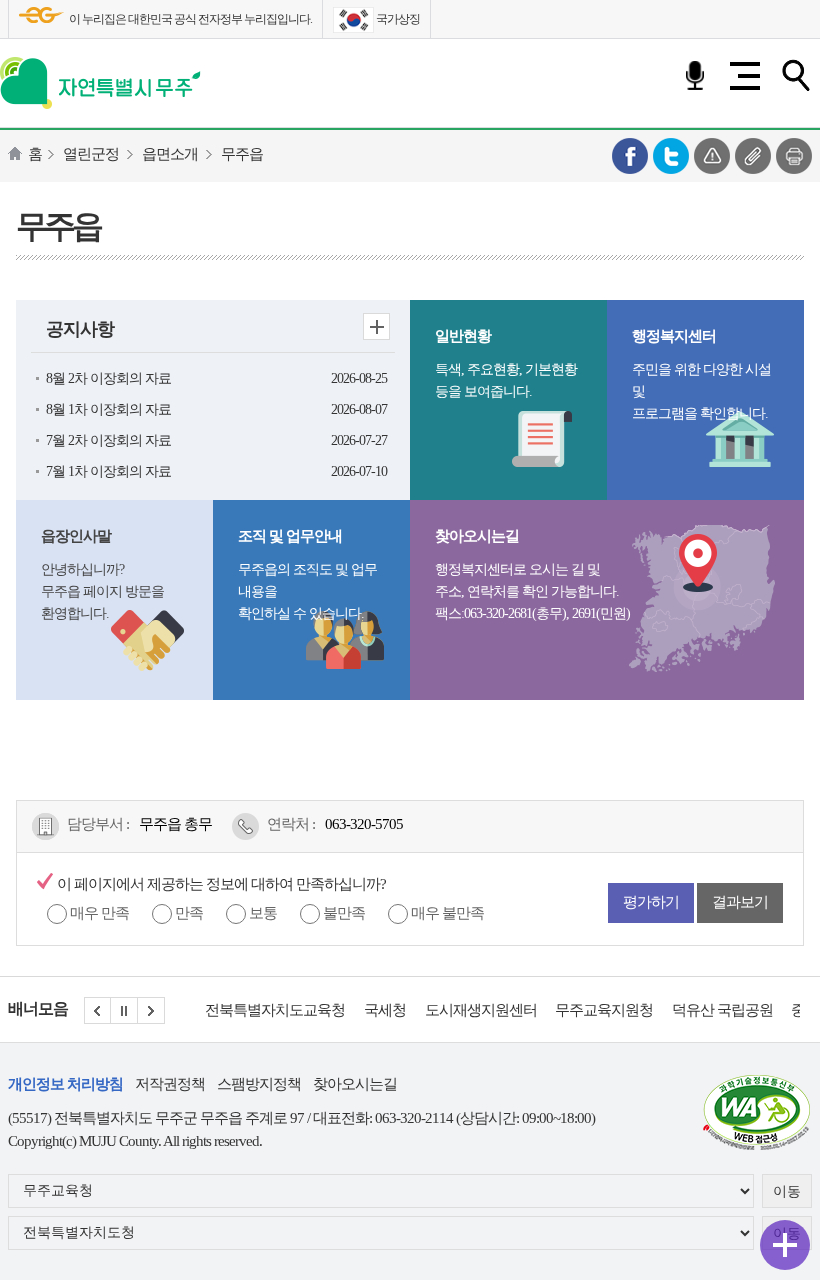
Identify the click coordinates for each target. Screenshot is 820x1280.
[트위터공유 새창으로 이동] (671, 154)
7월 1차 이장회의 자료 (108, 471)
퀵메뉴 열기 (785, 1245)
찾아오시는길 (355, 1084)
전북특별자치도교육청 (275, 1010)
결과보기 (740, 902)
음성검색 (695, 76)
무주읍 (242, 154)
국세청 (385, 1010)
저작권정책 (170, 1084)
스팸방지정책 (259, 1084)
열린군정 (91, 154)
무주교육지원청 (604, 1010)
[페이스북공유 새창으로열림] (630, 154)
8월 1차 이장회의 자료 (108, 409)
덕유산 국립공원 (722, 1010)
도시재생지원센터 (481, 1010)
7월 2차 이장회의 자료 (108, 440)
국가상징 (397, 19)
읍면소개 (170, 154)
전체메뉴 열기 (745, 76)
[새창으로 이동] (757, 1111)
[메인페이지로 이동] (100, 79)
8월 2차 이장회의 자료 (108, 378)
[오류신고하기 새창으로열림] (712, 154)
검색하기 (795, 76)
